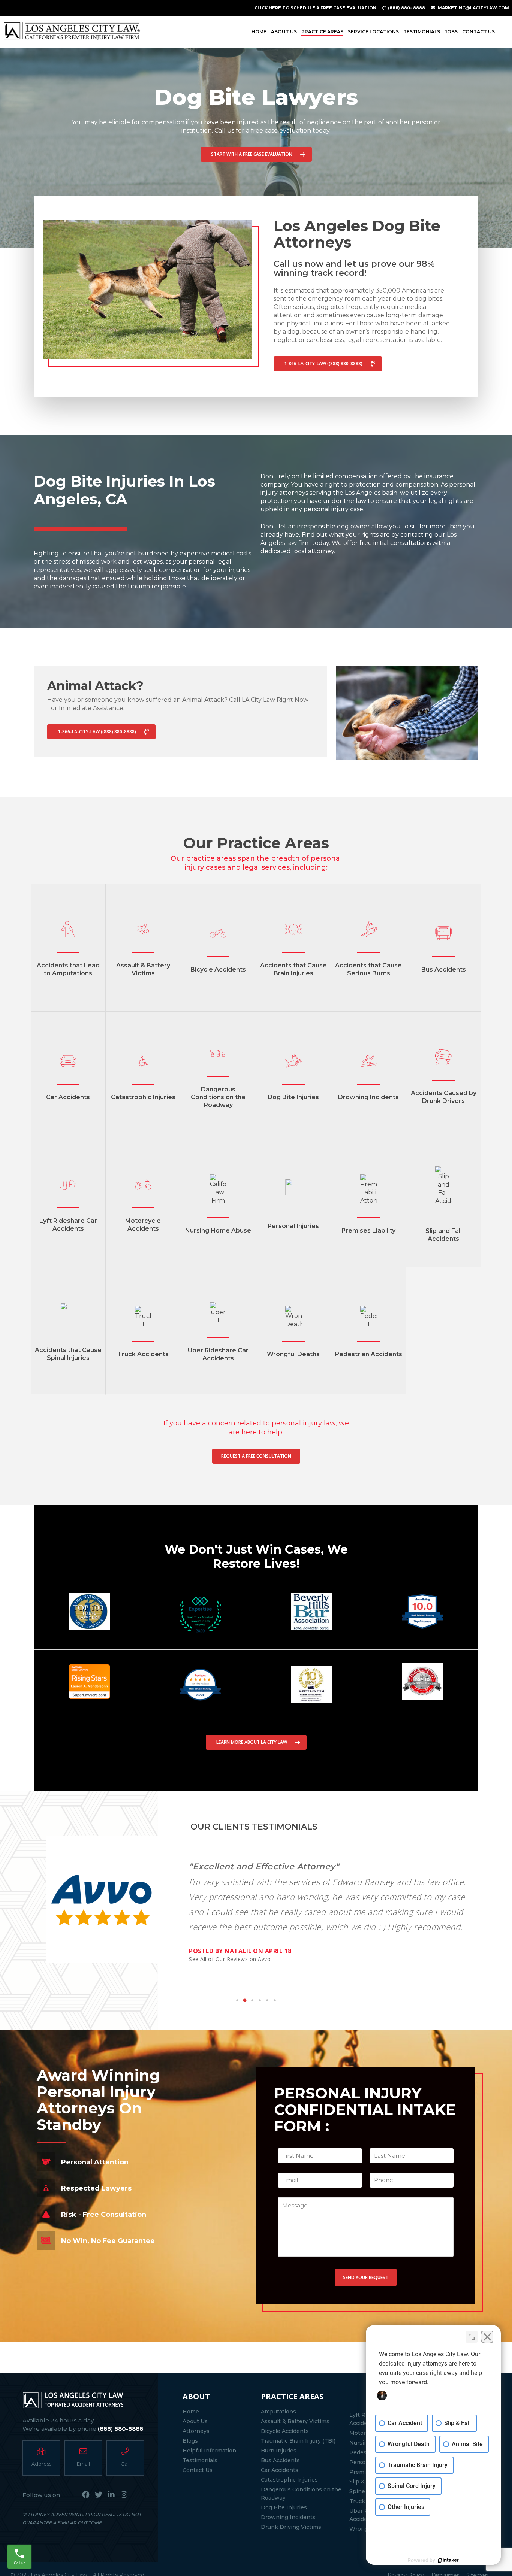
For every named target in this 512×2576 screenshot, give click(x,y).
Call (218, 1306)
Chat (303, 1306)
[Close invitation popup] (334, 1271)
